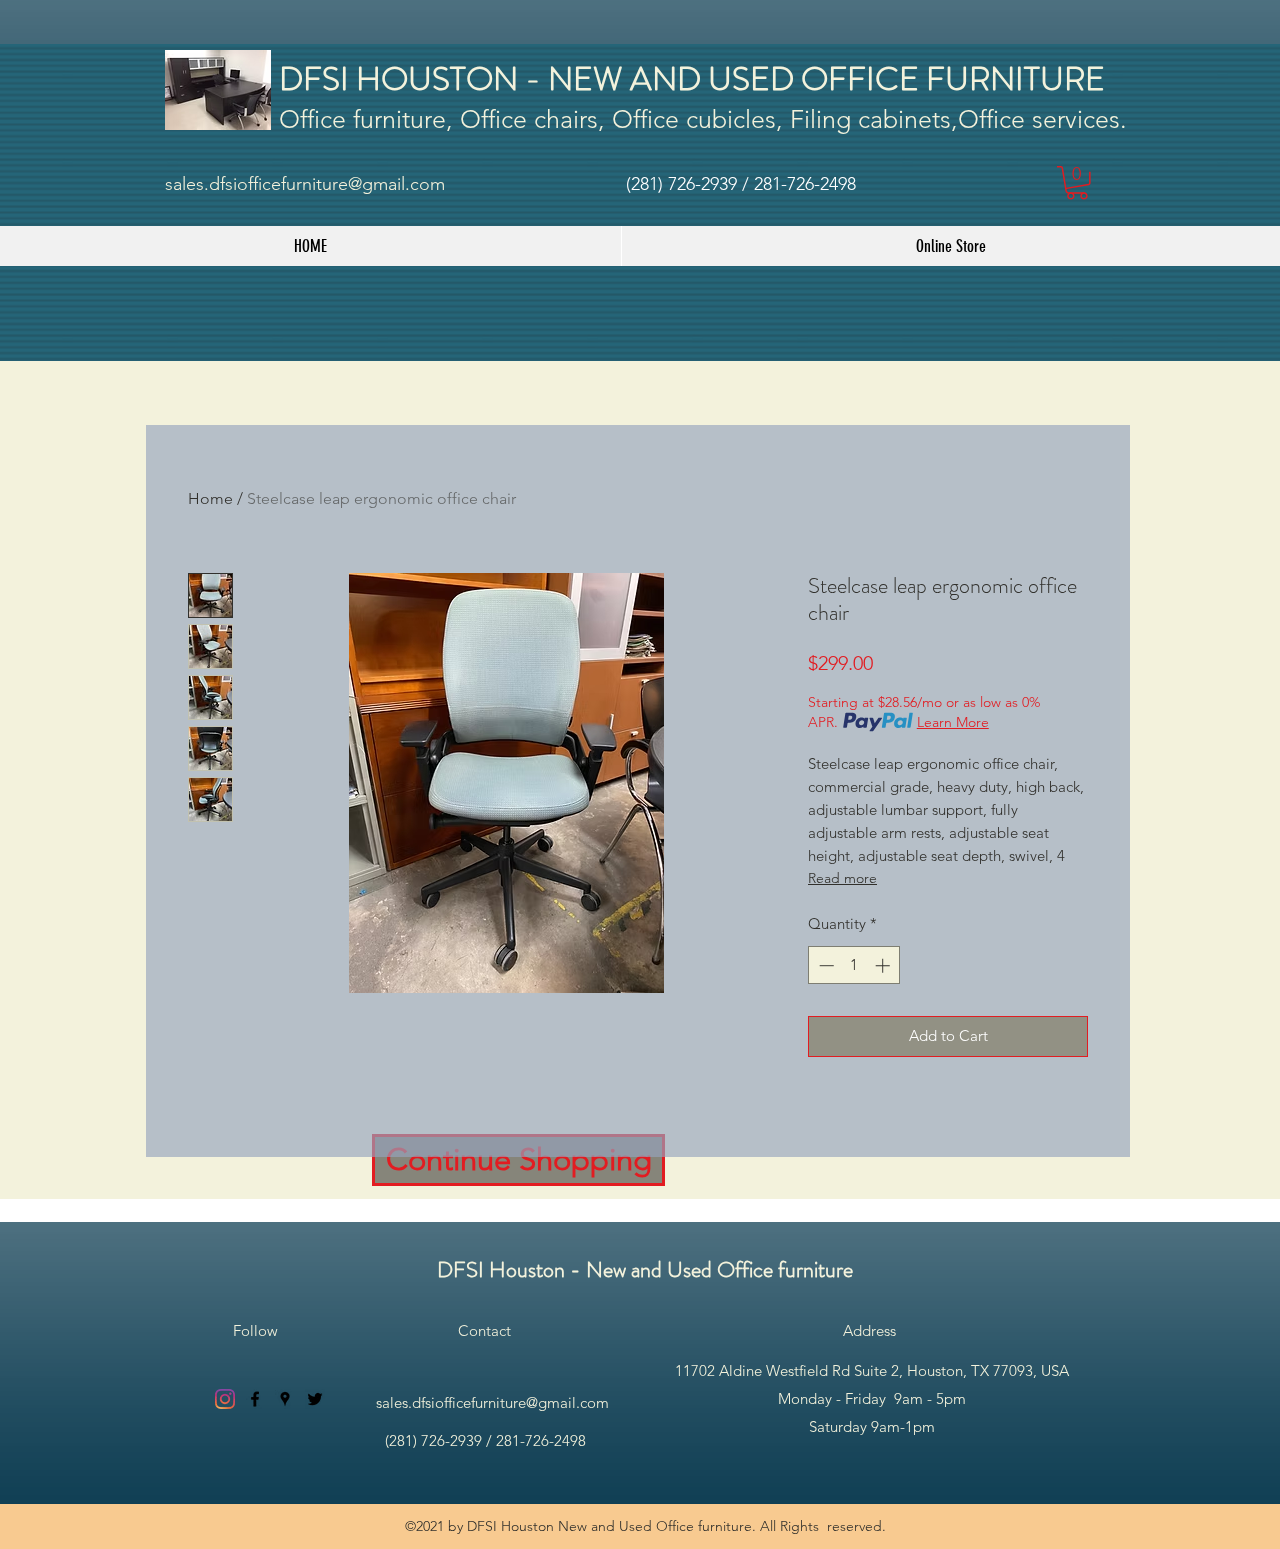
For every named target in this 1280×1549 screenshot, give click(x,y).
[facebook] (255, 1399)
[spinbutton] (854, 965)
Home (210, 498)
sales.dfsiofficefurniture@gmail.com (305, 184)
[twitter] (315, 1399)
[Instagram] (225, 1399)
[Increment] (884, 965)
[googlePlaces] (285, 1399)
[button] (1077, 183)
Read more (842, 878)
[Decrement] (824, 965)
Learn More (953, 722)
